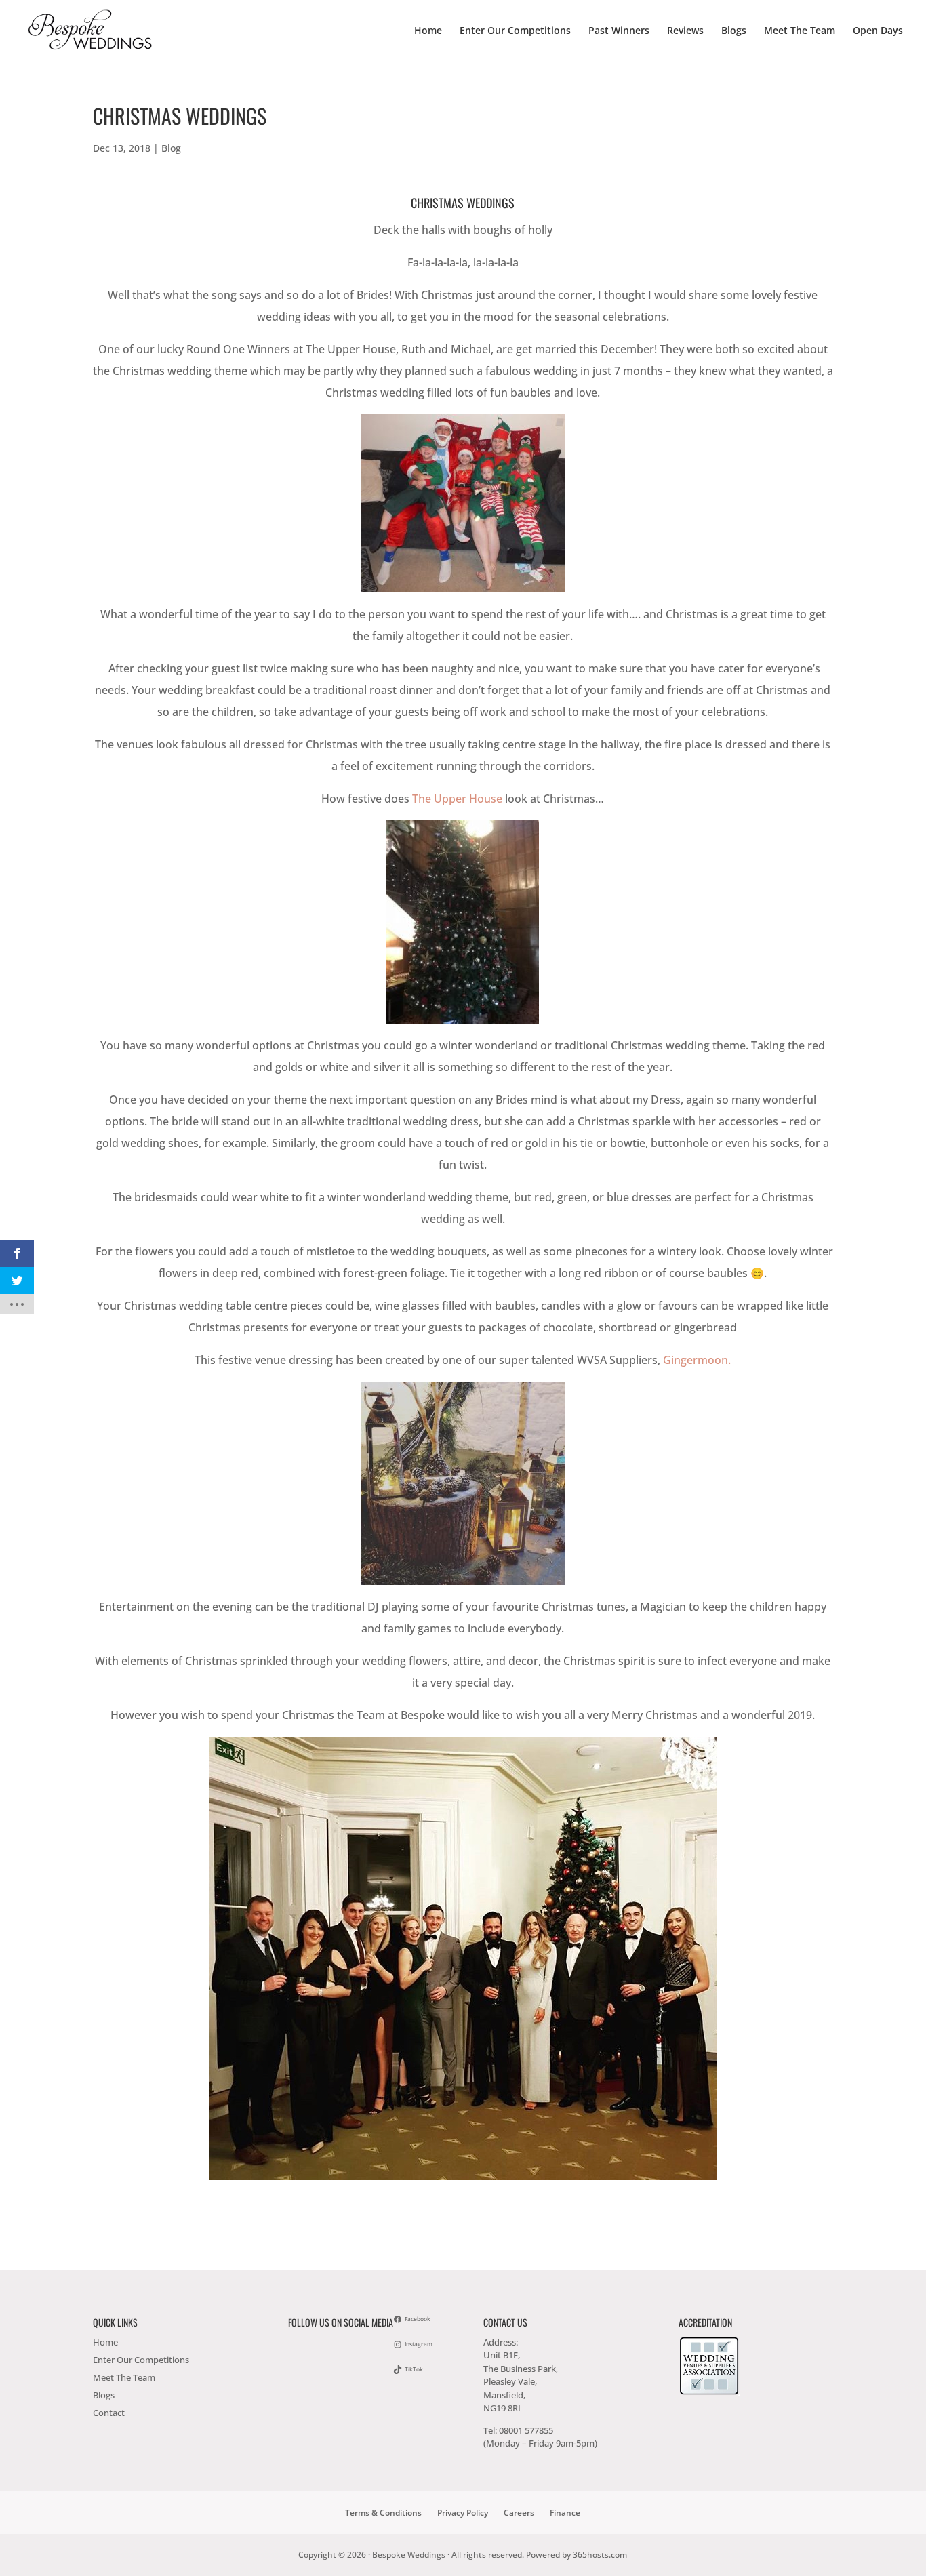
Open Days (878, 31)
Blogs (734, 31)
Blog (171, 148)
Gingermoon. (697, 1360)
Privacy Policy (463, 2513)
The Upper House (457, 799)
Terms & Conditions (383, 2513)
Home (428, 31)
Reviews (685, 31)
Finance (565, 2513)
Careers (519, 2513)
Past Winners (619, 31)
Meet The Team (800, 31)
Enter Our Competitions (515, 31)
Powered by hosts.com (577, 2555)
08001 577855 (526, 2430)
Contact (109, 2413)
